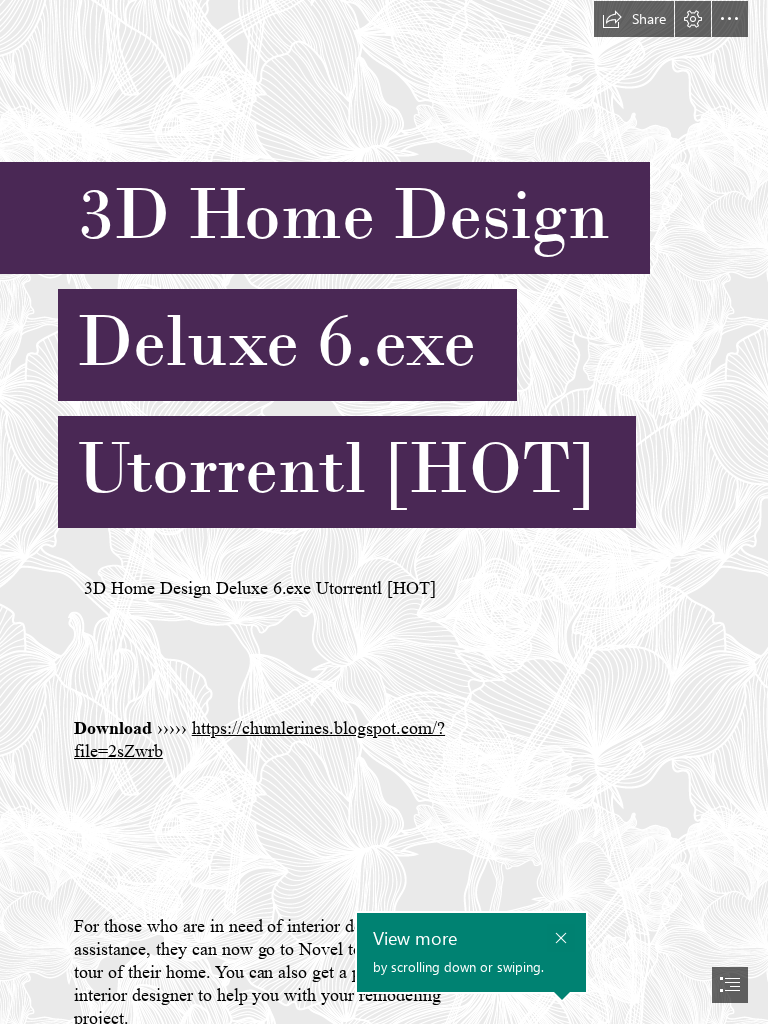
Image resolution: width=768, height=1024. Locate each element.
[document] (384, 512)
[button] (634, 19)
